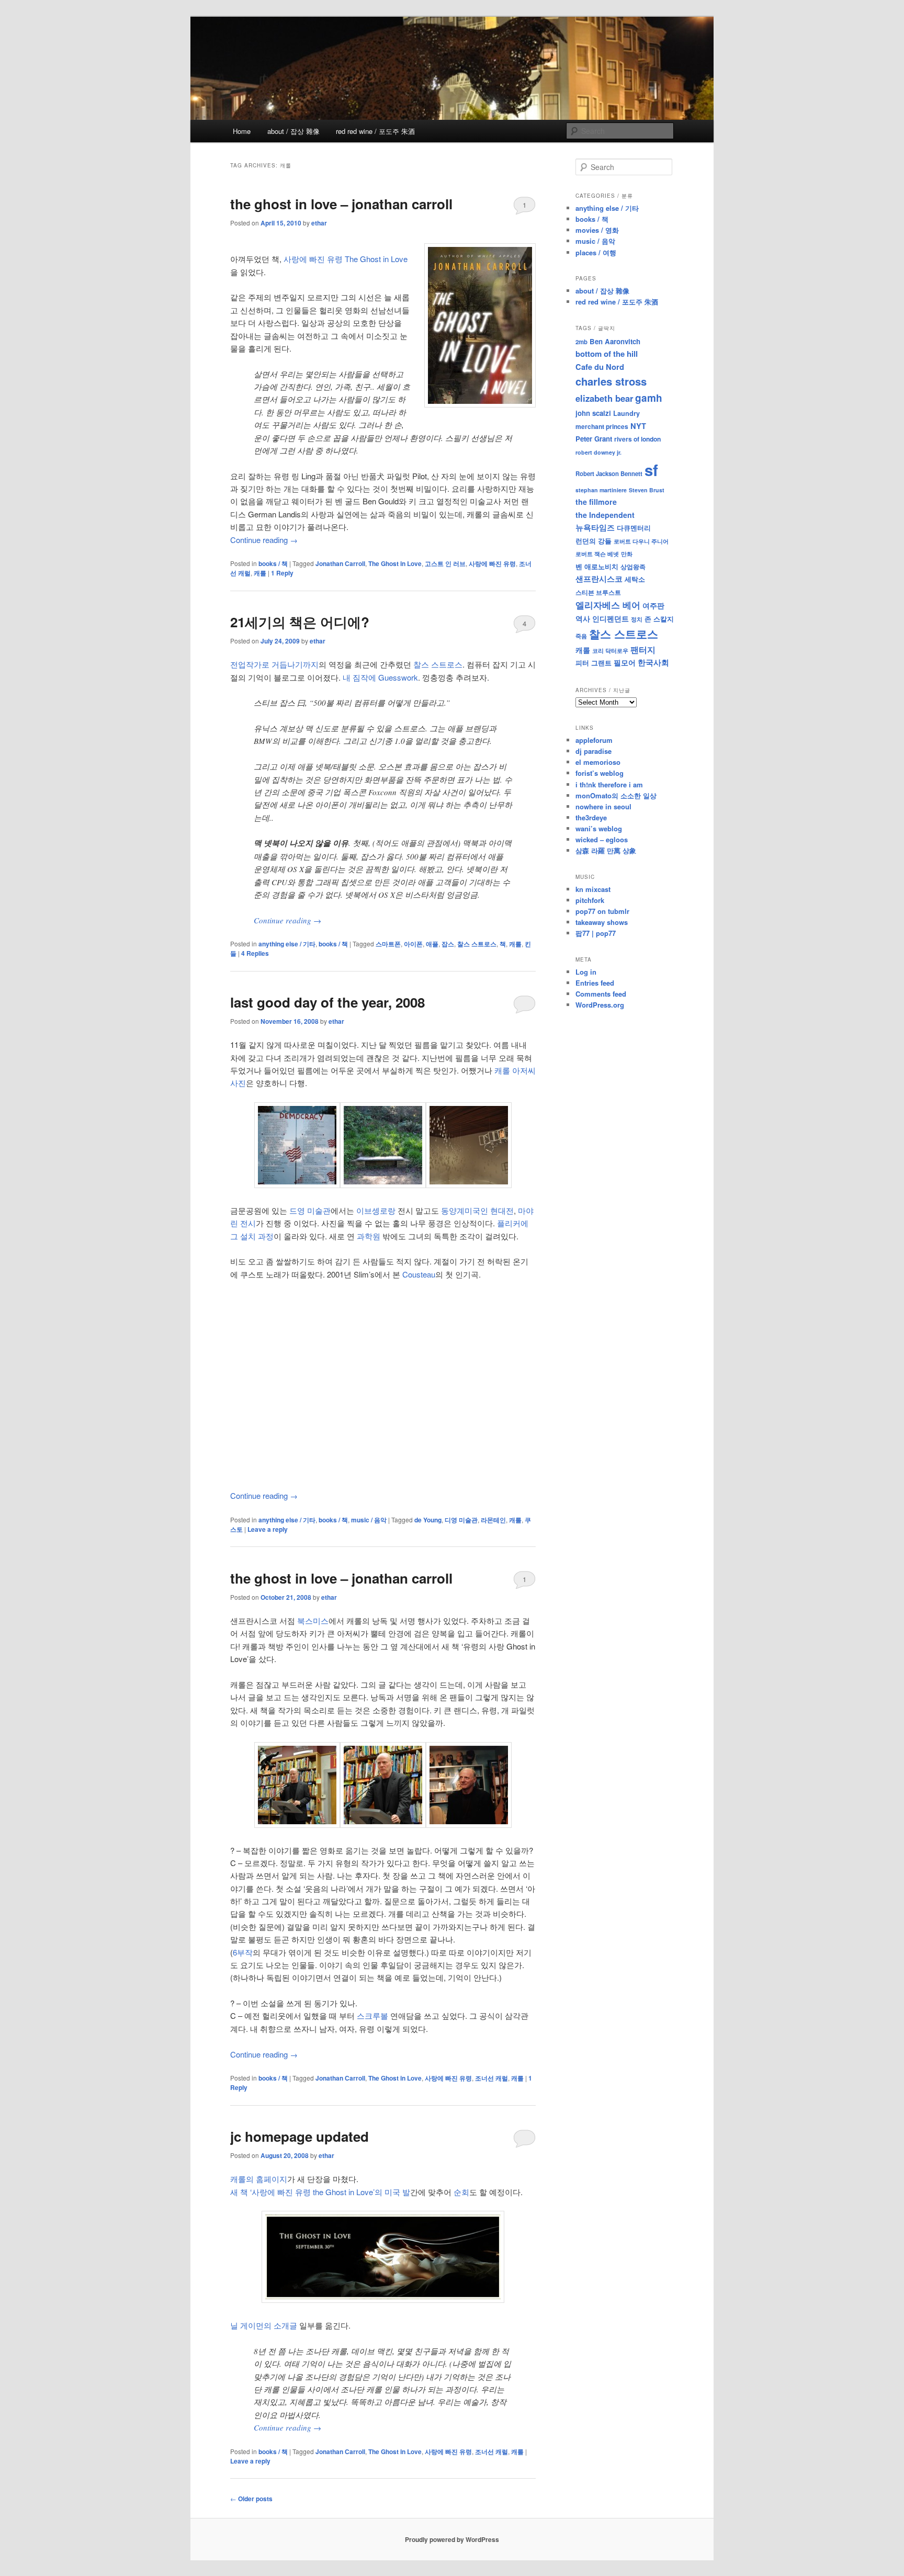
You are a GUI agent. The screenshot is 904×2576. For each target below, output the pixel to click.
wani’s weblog (599, 828)
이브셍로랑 (376, 1210)
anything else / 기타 (287, 944)
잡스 (448, 944)
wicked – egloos (602, 839)
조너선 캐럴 (491, 2078)
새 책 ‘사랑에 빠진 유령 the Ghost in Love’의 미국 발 (320, 2192)
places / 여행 (596, 252)
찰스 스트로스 (438, 664)
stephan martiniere (601, 490)
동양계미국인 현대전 (477, 1210)
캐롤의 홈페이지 (259, 2179)
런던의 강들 (594, 541)
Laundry (626, 413)
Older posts (251, 2499)
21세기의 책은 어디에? (300, 622)
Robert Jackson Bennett (609, 473)
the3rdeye (591, 817)
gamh (649, 398)
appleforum (594, 740)
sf (651, 470)
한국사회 (653, 662)
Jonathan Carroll (340, 563)
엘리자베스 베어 (608, 605)
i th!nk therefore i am (609, 784)
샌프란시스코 (599, 579)
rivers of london (637, 439)
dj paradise (594, 751)
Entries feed (595, 983)
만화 (627, 553)
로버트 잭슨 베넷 (597, 553)
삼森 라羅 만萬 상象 (606, 850)
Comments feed (601, 994)
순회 (461, 2192)
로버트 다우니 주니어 (641, 541)
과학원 (369, 1236)
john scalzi (593, 413)
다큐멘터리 (634, 528)
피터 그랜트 (594, 663)
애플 (432, 944)
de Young (428, 1520)
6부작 (243, 1952)
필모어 (625, 662)
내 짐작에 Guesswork (380, 677)
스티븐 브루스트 (598, 592)
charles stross (611, 381)
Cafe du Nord (600, 367)
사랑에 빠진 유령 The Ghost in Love (346, 259)
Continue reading (264, 540)
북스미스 (313, 1620)
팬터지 (643, 649)
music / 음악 (369, 1520)
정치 (637, 619)
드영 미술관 (310, 1210)
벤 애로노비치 (597, 566)
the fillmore (596, 502)
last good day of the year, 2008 (327, 1002)
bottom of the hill (607, 354)
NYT (638, 426)
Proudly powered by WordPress (452, 2539)
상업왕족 (633, 567)
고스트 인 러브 (445, 563)
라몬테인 (493, 1520)
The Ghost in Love (395, 563)
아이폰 (413, 944)
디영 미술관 (461, 1520)
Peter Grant (594, 439)
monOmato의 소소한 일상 (616, 795)
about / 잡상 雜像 (293, 131)
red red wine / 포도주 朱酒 (375, 131)
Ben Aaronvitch (615, 341)
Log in (586, 972)
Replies (255, 953)
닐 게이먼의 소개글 (264, 2325)
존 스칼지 (659, 619)
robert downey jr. (598, 452)
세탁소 (635, 579)
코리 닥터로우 (610, 650)
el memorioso (598, 762)
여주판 (653, 606)
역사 (583, 618)
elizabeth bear (604, 398)
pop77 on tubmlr (602, 911)
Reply (282, 573)
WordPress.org (600, 1005)
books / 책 (273, 563)
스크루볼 (372, 2015)
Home (242, 131)
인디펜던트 (611, 618)
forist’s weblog (600, 773)
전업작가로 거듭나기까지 (274, 664)
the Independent (605, 515)
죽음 (581, 636)
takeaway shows (602, 922)
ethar (319, 223)
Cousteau (419, 1274)
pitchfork (590, 900)
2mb (581, 342)
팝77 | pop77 (596, 933)
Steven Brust (647, 490)
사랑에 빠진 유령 (492, 563)
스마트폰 (388, 944)
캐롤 (260, 573)
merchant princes (602, 426)
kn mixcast (593, 889)
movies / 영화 (597, 230)
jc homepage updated (300, 2136)
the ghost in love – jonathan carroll (341, 204)
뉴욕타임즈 (595, 527)
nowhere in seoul (603, 806)
